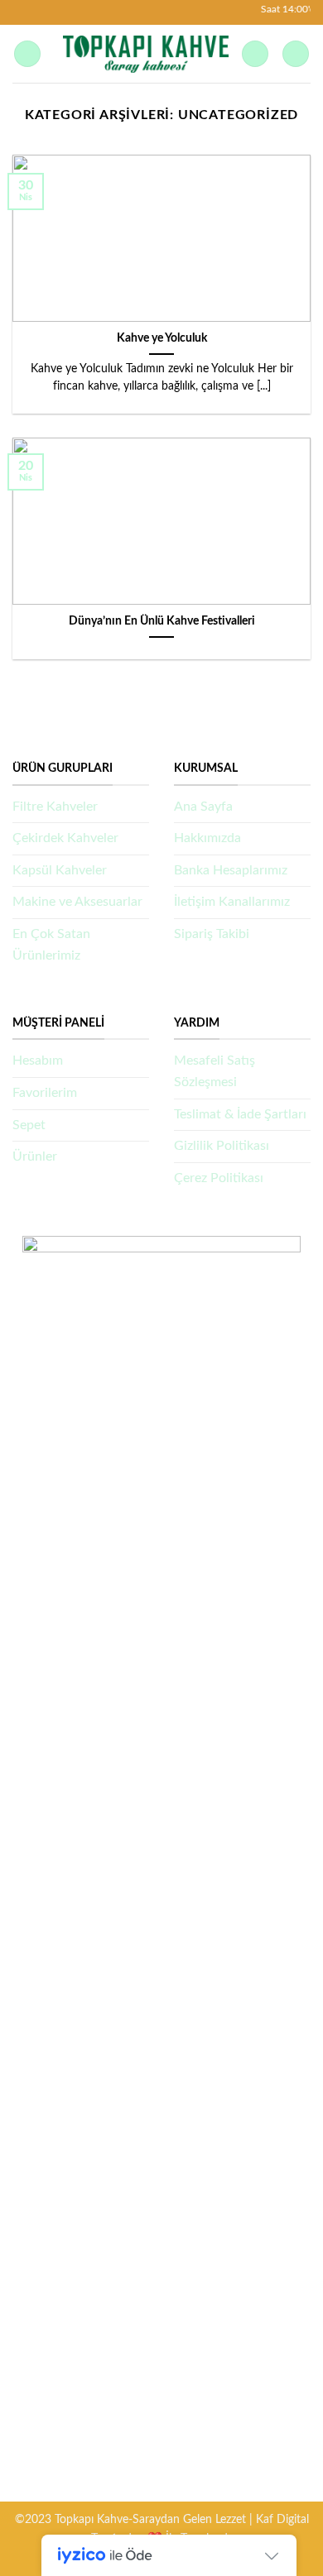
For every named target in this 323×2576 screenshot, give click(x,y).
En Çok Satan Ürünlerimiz (51, 945)
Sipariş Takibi (212, 934)
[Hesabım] (255, 54)
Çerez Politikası (219, 1178)
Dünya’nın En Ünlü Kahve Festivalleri (162, 621)
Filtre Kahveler (55, 807)
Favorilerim (45, 1093)
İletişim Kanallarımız (232, 902)
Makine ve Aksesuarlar (77, 902)
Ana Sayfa (203, 807)
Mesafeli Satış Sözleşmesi (215, 1071)
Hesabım (38, 1061)
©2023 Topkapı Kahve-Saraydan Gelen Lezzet (130, 2519)
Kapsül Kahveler (60, 870)
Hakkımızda (207, 838)
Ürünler (35, 1156)
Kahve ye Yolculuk (162, 338)
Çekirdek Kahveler (65, 838)
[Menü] (27, 54)
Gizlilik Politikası (222, 1146)
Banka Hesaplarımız (231, 870)
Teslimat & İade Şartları (240, 1114)
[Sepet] (296, 54)
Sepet (29, 1125)
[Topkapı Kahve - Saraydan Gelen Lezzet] (146, 54)
